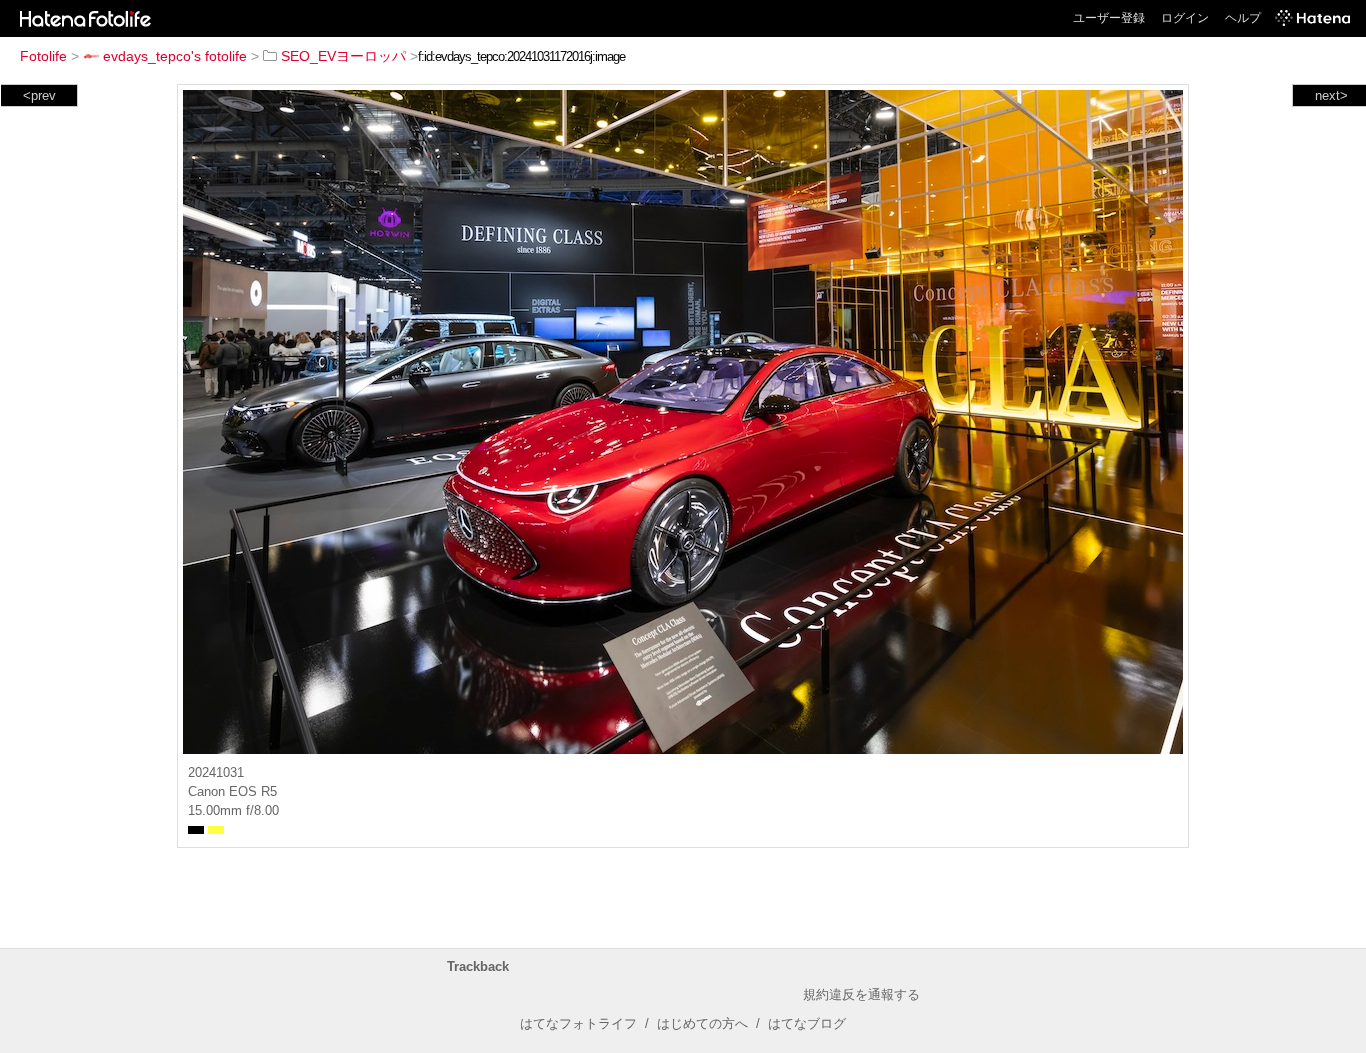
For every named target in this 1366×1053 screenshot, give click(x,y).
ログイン (1185, 18)
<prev (39, 95)
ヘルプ (1243, 18)
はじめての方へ (702, 1023)
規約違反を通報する (861, 994)
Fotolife (43, 56)
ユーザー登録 (1109, 18)
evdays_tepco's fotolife (175, 56)
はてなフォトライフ (578, 1023)
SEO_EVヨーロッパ (343, 56)
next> (1331, 95)
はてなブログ (807, 1023)
